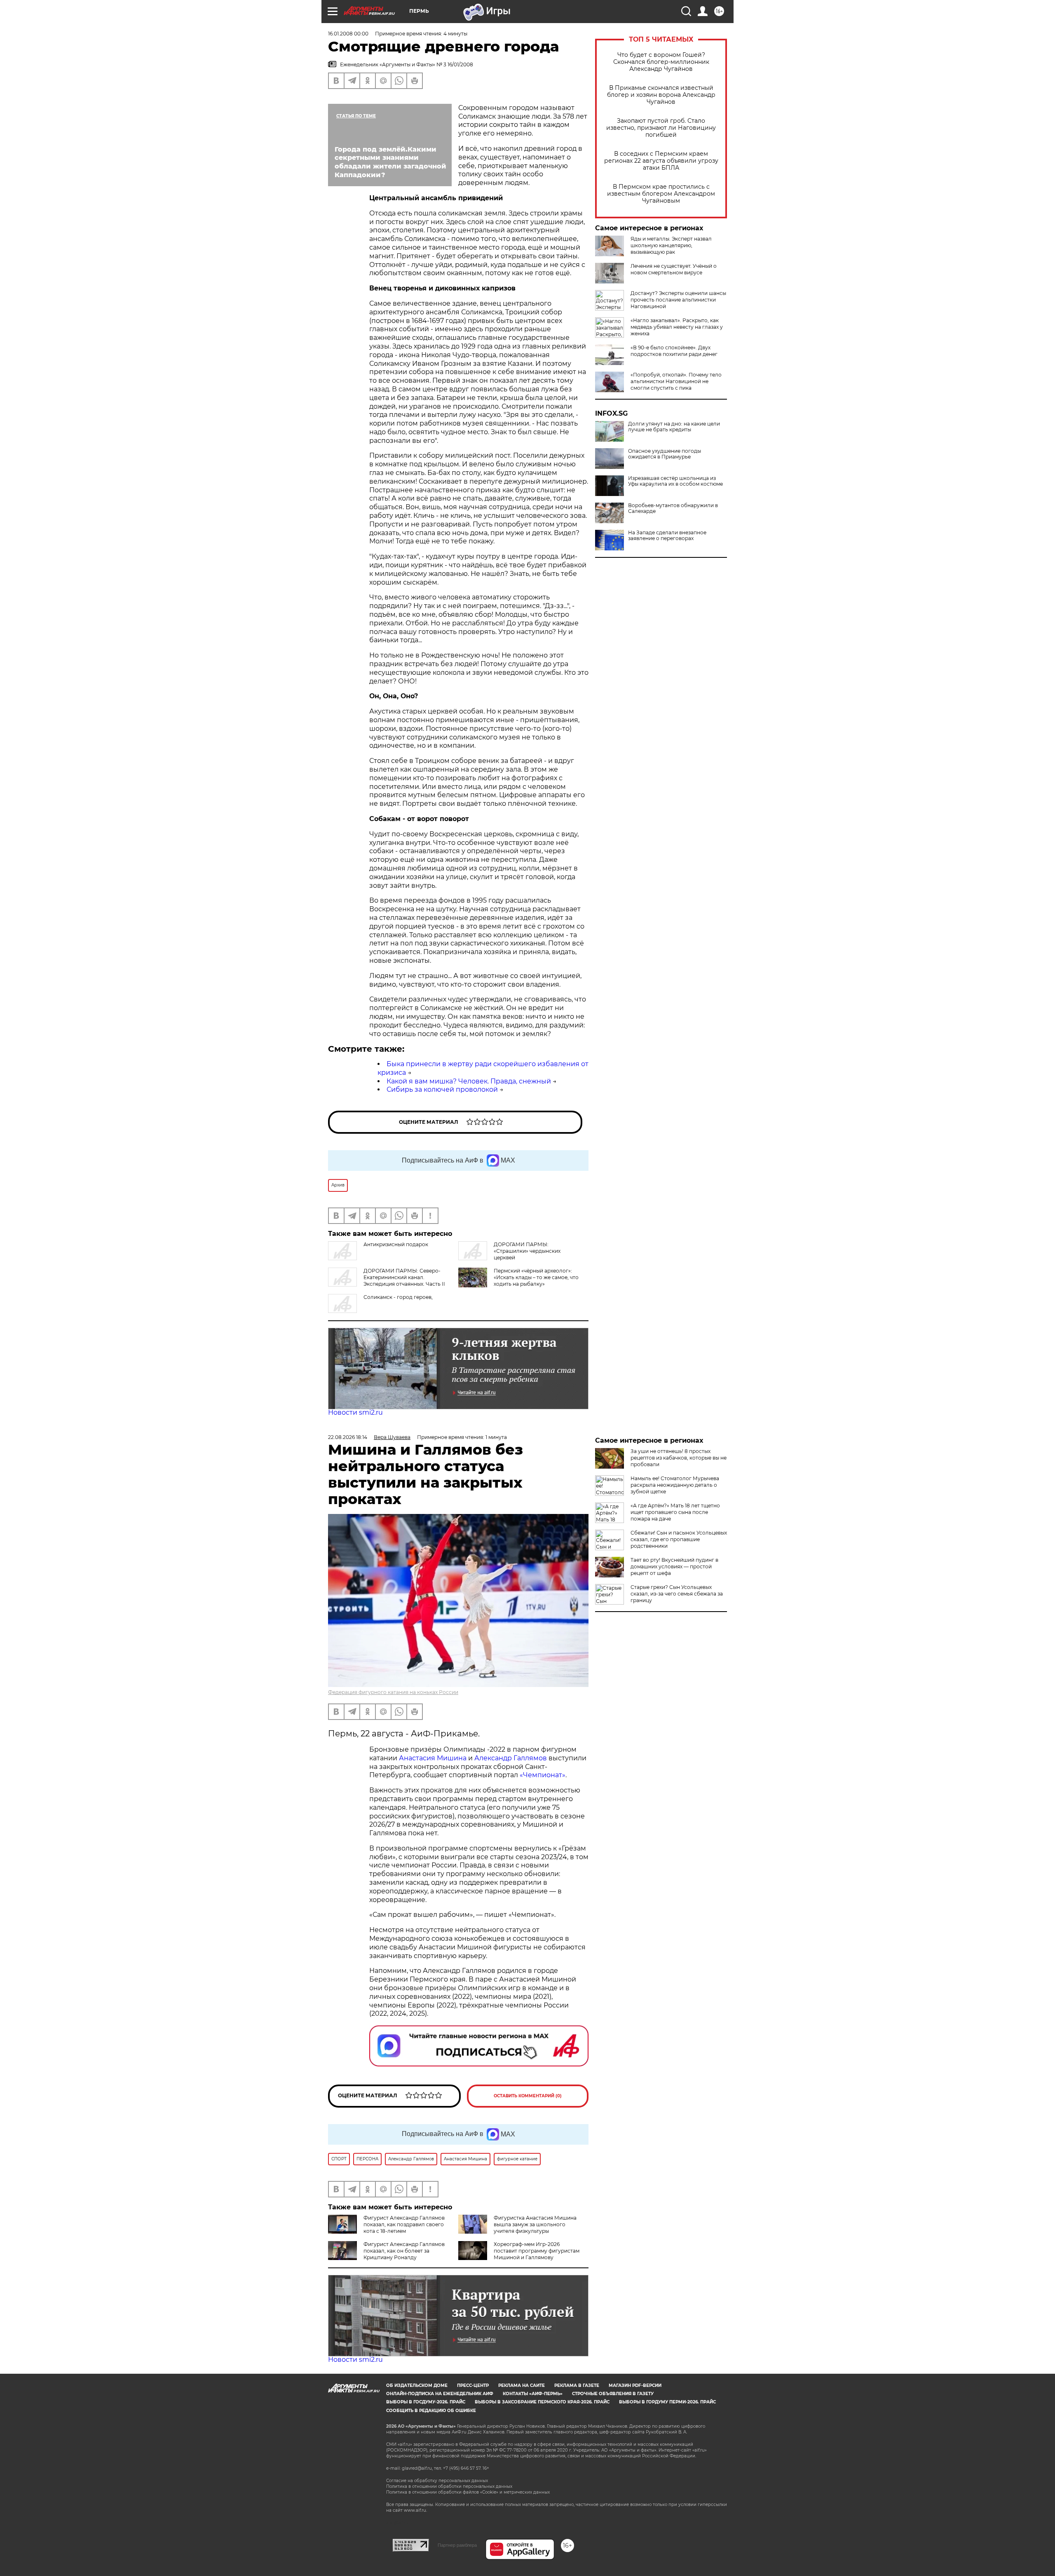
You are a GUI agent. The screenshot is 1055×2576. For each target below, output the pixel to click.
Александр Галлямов (511, 1758)
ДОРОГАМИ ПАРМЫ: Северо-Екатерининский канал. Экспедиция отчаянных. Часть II (404, 1277)
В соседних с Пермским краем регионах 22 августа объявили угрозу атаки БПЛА (661, 161)
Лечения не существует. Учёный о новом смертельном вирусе (674, 269)
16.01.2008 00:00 (348, 34)
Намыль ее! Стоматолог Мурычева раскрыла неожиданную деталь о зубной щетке (675, 1485)
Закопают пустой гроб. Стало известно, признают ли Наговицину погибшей (661, 128)
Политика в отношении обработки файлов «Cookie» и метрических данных (468, 2492)
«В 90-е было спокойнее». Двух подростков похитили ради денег (674, 351)
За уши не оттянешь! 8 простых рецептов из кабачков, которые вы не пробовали (679, 1458)
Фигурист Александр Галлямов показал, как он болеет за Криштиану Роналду (404, 2251)
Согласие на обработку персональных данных (437, 2481)
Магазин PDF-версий (635, 2385)
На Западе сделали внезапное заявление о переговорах (667, 536)
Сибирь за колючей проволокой (442, 1089)
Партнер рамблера (457, 2545)
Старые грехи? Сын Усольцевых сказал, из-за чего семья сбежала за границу (677, 1594)
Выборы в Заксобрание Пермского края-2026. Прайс (542, 2402)
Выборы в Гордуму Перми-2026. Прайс (667, 2402)
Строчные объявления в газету (613, 2394)
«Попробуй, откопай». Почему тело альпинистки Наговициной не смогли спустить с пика (676, 381)
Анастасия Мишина (433, 1758)
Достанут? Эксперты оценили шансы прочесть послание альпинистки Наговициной (678, 300)
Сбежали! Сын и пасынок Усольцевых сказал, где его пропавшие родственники (679, 1539)
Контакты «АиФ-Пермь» (533, 2394)
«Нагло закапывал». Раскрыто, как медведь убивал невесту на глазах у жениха (677, 327)
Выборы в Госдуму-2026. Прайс (426, 2402)
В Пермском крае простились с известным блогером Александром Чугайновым (661, 194)
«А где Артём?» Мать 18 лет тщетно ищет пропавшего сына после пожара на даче (675, 1512)
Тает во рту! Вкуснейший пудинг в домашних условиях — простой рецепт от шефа (674, 1566)
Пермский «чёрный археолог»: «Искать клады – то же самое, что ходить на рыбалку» (536, 1277)
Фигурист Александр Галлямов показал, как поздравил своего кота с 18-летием (404, 2224)
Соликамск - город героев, (398, 1297)
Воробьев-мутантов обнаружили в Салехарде (673, 508)
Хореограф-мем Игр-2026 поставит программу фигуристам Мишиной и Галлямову (537, 2251)
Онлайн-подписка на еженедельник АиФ (440, 2394)
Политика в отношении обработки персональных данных (449, 2486)
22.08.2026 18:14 (348, 1437)
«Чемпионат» (543, 1775)
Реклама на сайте (522, 2385)
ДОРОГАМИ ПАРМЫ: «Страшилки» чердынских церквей (527, 1251)
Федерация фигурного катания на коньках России (393, 1692)
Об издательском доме (417, 2385)
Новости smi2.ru (355, 1412)
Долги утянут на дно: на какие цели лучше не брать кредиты (674, 427)
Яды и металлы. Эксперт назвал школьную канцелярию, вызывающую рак (671, 245)
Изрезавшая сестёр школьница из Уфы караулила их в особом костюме (675, 481)
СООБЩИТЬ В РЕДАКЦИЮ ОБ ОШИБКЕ (431, 2411)
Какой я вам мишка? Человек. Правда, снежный (469, 1081)
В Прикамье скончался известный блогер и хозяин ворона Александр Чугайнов (661, 95)
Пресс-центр (473, 2385)
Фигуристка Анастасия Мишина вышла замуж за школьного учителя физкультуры (535, 2224)
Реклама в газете (577, 2385)
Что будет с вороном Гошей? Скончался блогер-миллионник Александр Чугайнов (661, 62)
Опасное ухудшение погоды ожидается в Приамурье (665, 454)
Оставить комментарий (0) (528, 2096)
